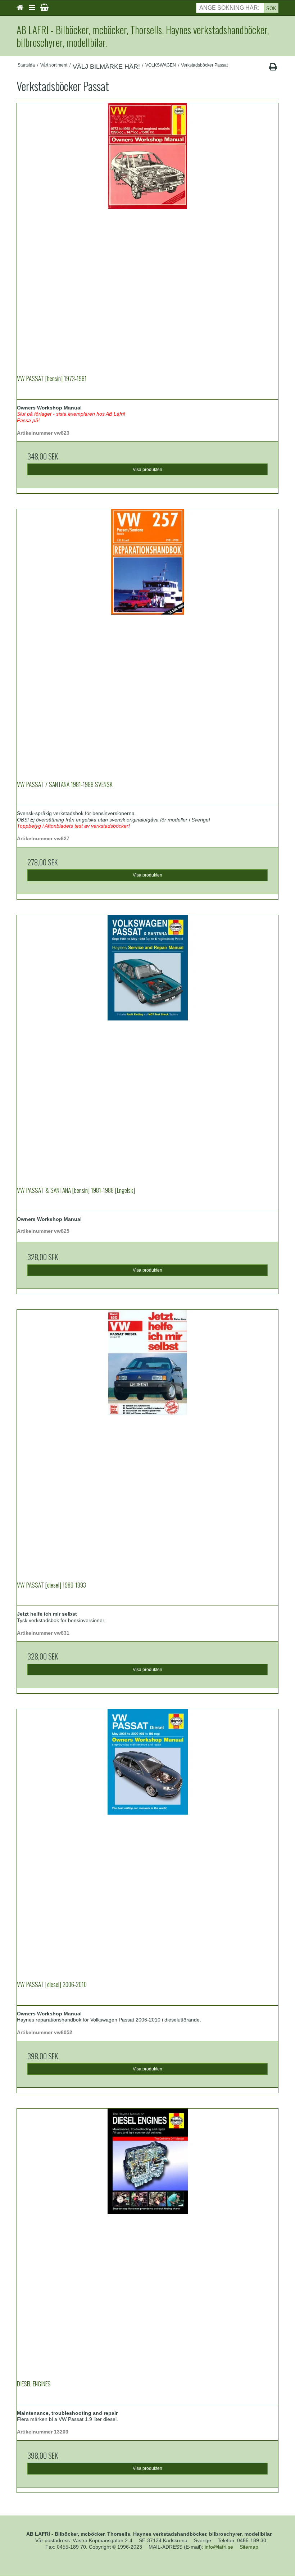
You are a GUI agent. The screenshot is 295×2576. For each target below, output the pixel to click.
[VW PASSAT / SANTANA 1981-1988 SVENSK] (147, 640)
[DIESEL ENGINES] (147, 2239)
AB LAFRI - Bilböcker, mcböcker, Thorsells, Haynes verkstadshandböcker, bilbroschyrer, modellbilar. (143, 36)
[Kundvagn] (44, 8)
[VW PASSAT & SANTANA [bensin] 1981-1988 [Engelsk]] (147, 1046)
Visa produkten (147, 470)
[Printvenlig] (273, 68)
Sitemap (249, 2547)
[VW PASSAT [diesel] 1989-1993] (147, 1440)
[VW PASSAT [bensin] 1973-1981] (147, 234)
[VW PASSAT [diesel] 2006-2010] (147, 1840)
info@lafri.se (219, 2547)
